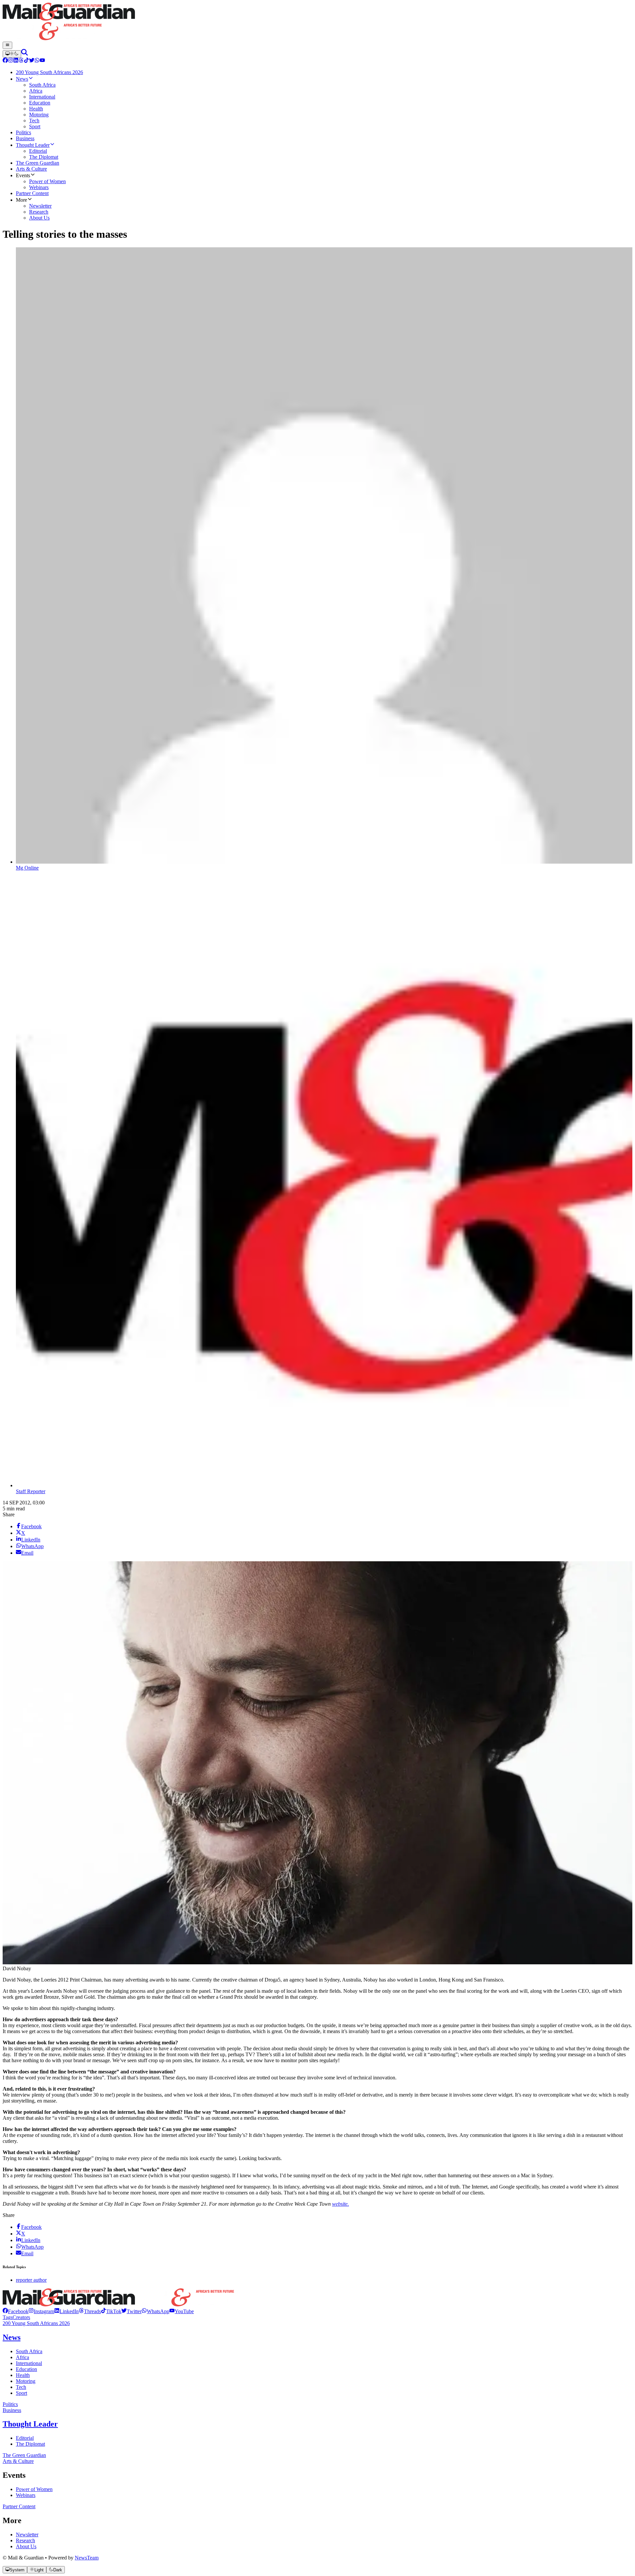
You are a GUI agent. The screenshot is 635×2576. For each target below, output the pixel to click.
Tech (21, 2387)
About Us (26, 2546)
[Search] (24, 54)
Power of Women (34, 2489)
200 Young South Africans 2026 (36, 2323)
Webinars (26, 2495)
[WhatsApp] (37, 61)
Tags (8, 2317)
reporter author (31, 2280)
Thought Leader (30, 2424)
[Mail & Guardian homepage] (317, 22)
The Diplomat (30, 2444)
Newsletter (27, 2535)
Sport (21, 2393)
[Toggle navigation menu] (7, 45)
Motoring (26, 2381)
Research (25, 2540)
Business (12, 2410)
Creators (21, 2317)
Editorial (25, 2438)
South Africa (29, 2351)
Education (26, 2369)
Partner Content (19, 2506)
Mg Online (27, 868)
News (12, 2337)
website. (340, 2204)
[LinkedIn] (16, 61)
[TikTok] (26, 61)
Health (23, 2375)
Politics (10, 2404)
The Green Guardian (24, 2455)
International (29, 2363)
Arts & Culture (18, 2461)
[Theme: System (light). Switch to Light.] (12, 54)
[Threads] (21, 61)
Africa (22, 2357)
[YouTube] (42, 61)
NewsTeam (87, 2558)
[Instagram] (11, 61)
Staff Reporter (31, 1491)
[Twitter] (32, 61)
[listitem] (16, 2311)
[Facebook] (5, 61)
